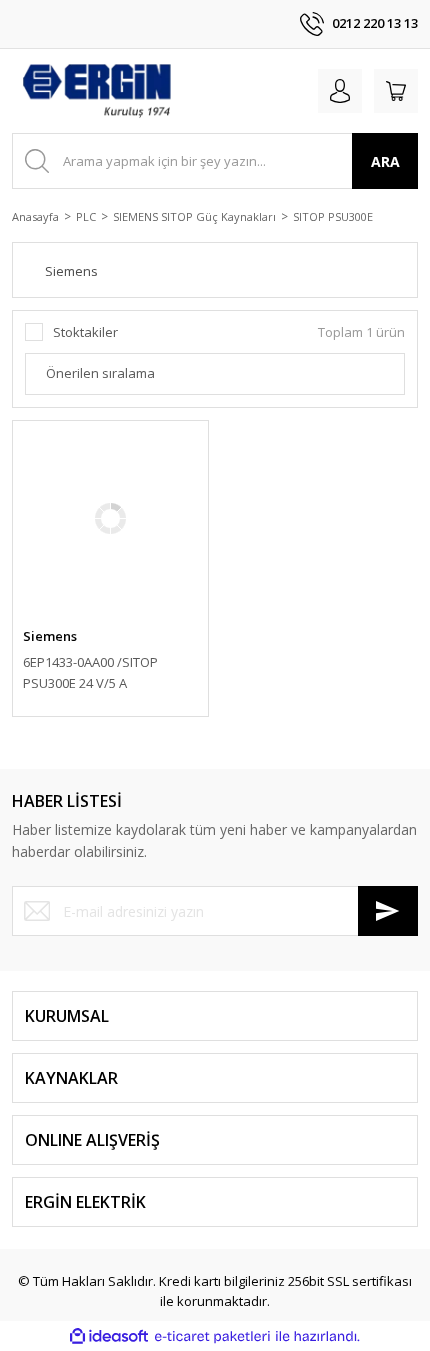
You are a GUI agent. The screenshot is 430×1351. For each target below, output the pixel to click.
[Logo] (96, 91)
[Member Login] (340, 91)
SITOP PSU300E (333, 216)
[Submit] (388, 911)
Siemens (50, 636)
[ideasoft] (109, 1337)
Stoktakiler (85, 332)
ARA (385, 161)
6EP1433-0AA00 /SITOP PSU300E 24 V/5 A (90, 672)
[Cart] (396, 91)
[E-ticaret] (212, 1337)
